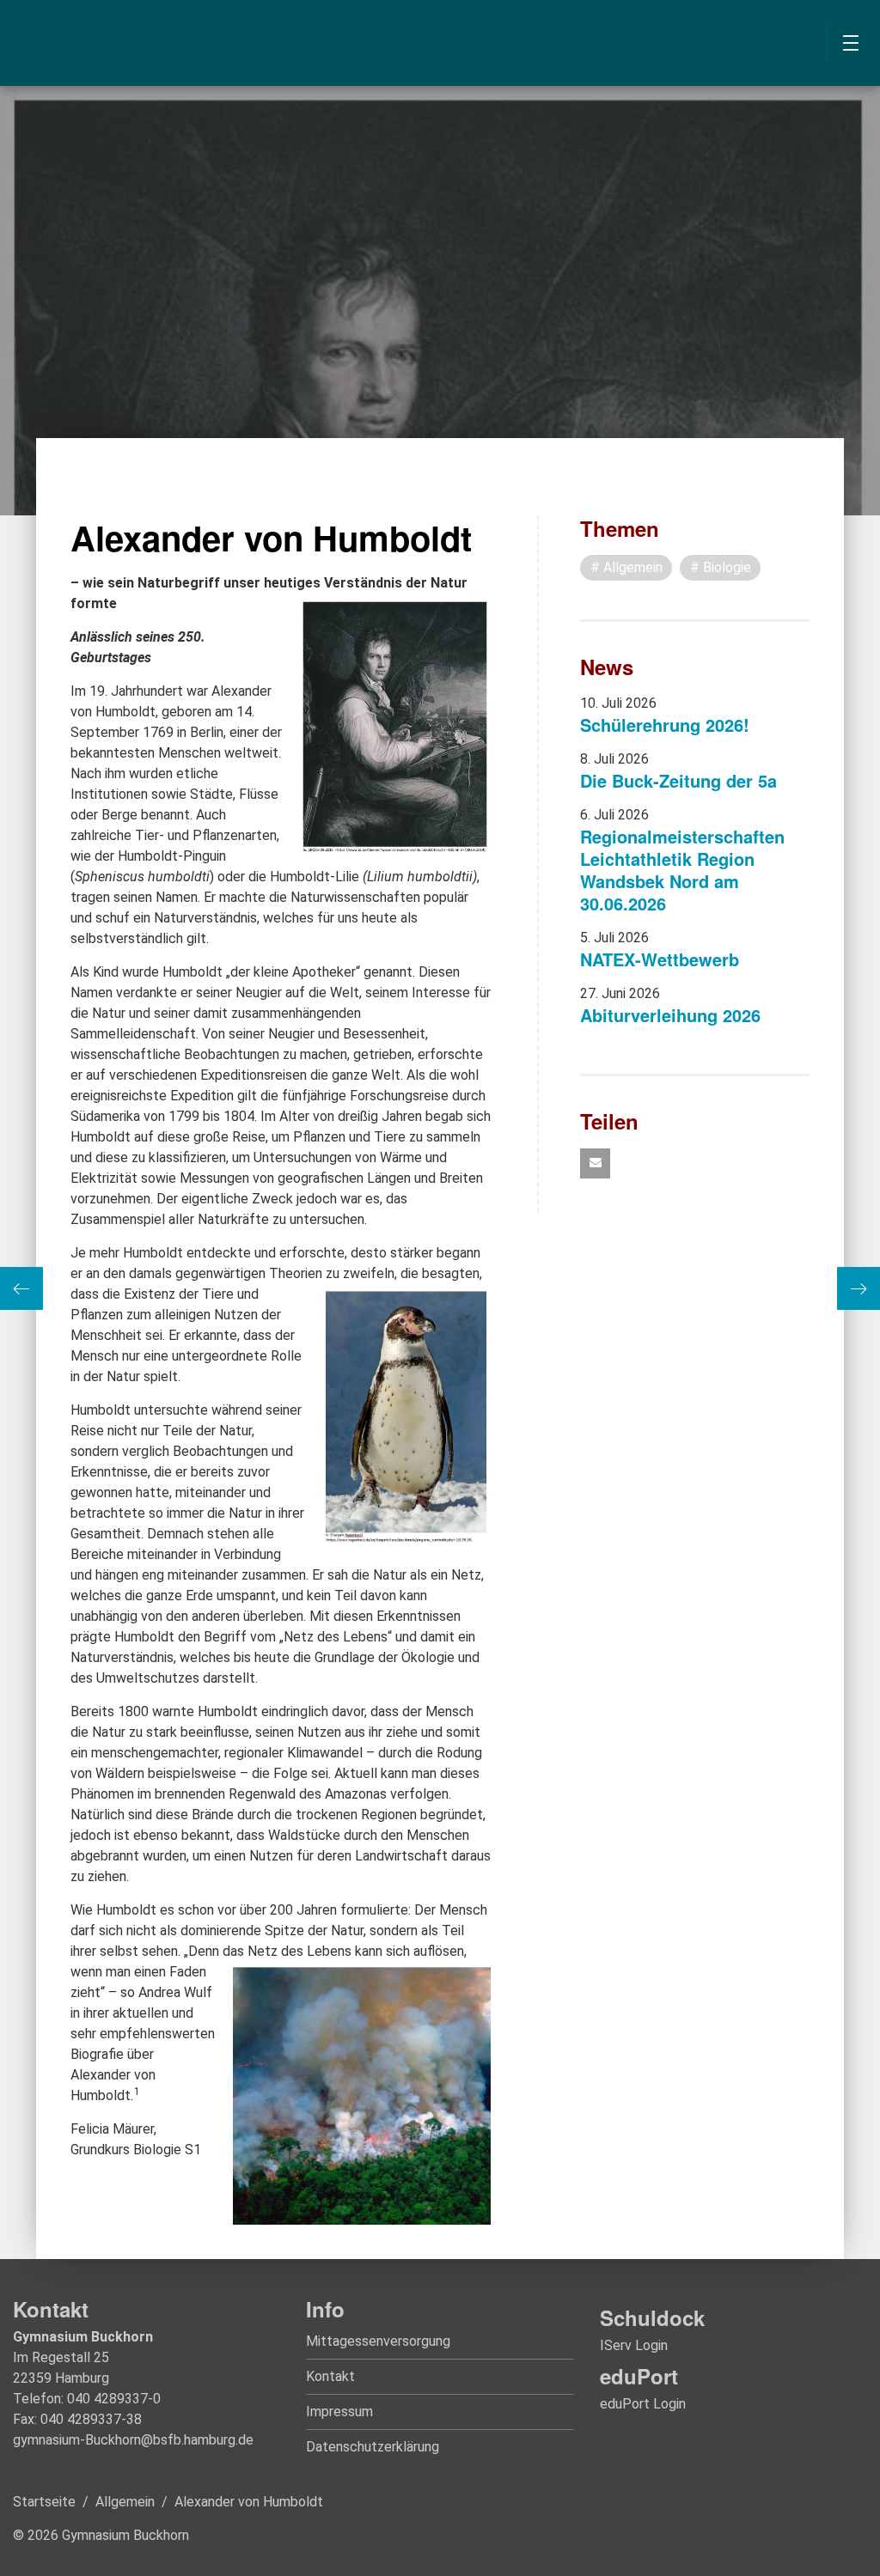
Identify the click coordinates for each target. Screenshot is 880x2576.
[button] (595, 1163)
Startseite (44, 2502)
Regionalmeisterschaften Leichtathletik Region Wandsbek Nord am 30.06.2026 (682, 870)
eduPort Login (643, 2404)
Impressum (339, 2412)
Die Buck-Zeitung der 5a (678, 780)
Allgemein (125, 2502)
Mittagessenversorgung (378, 2341)
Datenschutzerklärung (373, 2447)
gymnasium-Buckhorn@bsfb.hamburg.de (133, 2440)
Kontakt (330, 2376)
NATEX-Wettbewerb (660, 959)
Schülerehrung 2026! (665, 725)
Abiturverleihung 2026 (670, 1015)
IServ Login (634, 2345)
